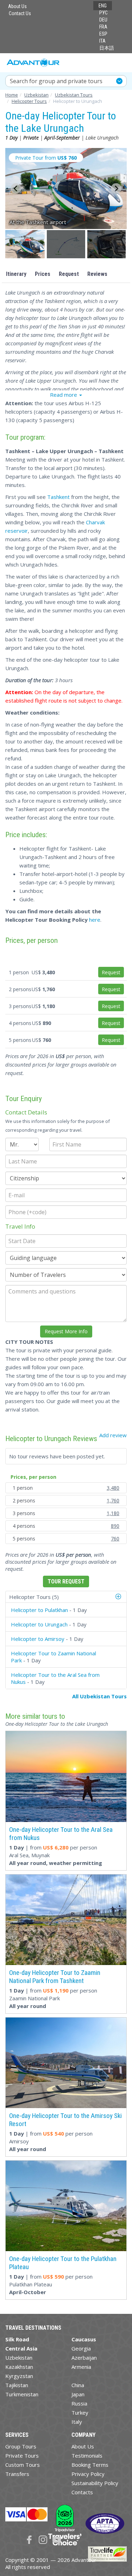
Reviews (97, 274)
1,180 (113, 1513)
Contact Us (20, 13)
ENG (103, 6)
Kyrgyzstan (19, 2376)
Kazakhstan (19, 2367)
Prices (43, 274)
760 (115, 1539)
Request (69, 274)
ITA (102, 41)
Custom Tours (23, 2465)
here (95, 920)
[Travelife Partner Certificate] (107, 2553)
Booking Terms (90, 2465)
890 (115, 1526)
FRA (103, 27)
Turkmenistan (22, 2394)
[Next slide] (116, 189)
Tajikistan (17, 2385)
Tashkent (58, 497)
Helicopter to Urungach (39, 1624)
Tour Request (66, 1582)
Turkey (80, 2413)
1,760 (113, 1500)
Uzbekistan (19, 2358)
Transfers (17, 2474)
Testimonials (87, 2455)
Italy (77, 2422)
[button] (26, 244)
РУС (103, 13)
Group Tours (21, 2446)
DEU (103, 20)
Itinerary (16, 274)
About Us (17, 6)
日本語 (107, 48)
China (78, 2385)
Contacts (82, 2492)
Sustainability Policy (95, 2483)
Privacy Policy (88, 2474)
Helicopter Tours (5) (34, 1597)
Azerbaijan (84, 2358)
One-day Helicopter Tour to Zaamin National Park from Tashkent (55, 1977)
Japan (78, 2394)
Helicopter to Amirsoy (38, 1639)
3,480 (113, 1488)
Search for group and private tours (56, 81)
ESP (103, 34)
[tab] (66, 1597)
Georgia (81, 2348)
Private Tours (22, 2455)
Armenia (81, 2367)
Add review (113, 1435)
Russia (79, 2403)
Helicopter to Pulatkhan (39, 1610)
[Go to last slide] (16, 189)
